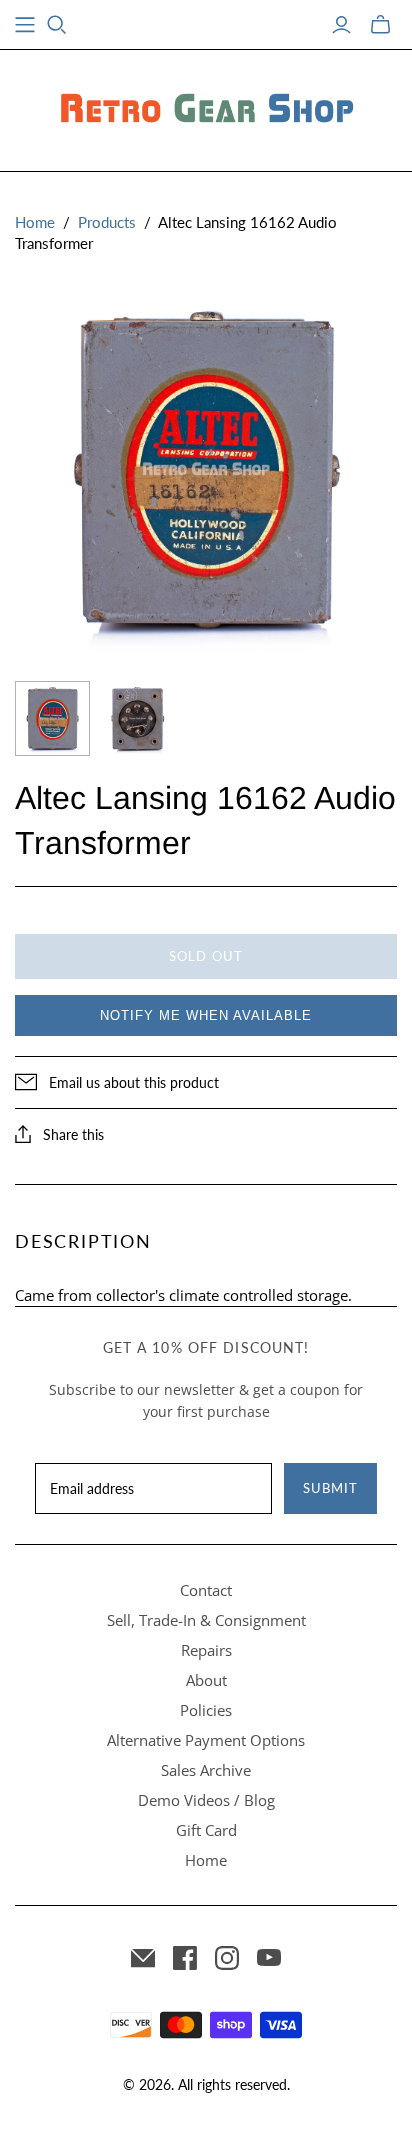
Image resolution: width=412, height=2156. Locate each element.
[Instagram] (227, 1958)
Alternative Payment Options (206, 1740)
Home (35, 222)
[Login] (341, 25)
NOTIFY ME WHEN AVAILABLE (206, 1015)
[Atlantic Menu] (25, 25)
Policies (206, 1710)
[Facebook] (185, 1958)
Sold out (205, 956)
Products (107, 222)
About (206, 1680)
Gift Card (206, 1830)
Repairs (206, 1650)
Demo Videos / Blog (206, 1800)
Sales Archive (206, 1770)
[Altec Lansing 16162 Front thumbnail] (52, 718)
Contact (206, 1590)
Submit (330, 1488)
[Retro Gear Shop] (206, 107)
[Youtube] (269, 1958)
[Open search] (57, 25)
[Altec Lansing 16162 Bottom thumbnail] (137, 718)
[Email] (143, 1958)
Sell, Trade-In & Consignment (206, 1620)
